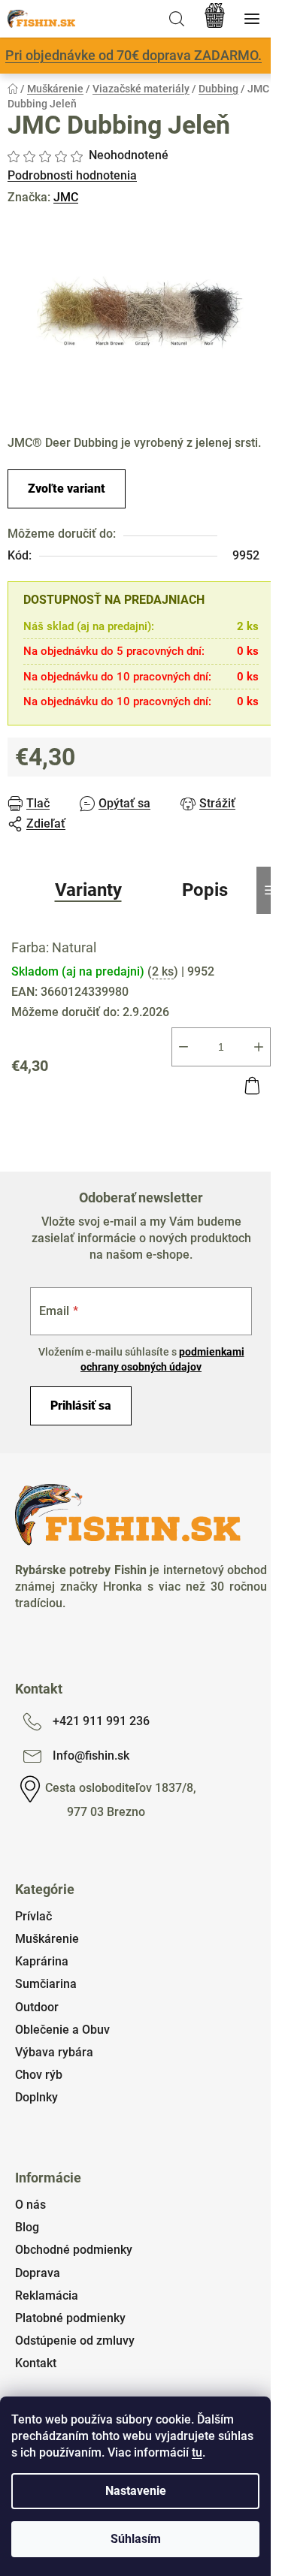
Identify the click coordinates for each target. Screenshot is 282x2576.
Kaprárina (42, 1961)
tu (197, 2452)
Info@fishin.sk (91, 1756)
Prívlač (33, 1916)
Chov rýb (39, 2075)
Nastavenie (136, 2491)
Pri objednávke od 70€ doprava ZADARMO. (133, 55)
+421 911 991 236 (101, 1721)
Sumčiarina (46, 1984)
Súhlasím (136, 2539)
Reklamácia (47, 2295)
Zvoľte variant (67, 489)
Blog (27, 2227)
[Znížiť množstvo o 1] (183, 1047)
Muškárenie (47, 1939)
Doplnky (36, 2097)
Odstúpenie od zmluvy (75, 2341)
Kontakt (36, 2363)
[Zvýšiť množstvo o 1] (259, 1047)
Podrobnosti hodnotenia (72, 175)
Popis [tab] (205, 890)
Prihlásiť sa (81, 1406)
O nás (30, 2205)
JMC (66, 197)
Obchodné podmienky (74, 2250)
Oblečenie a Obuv (62, 2030)
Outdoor (37, 2007)
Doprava (38, 2273)
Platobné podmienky (70, 2318)
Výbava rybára (54, 2052)
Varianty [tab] (88, 890)
